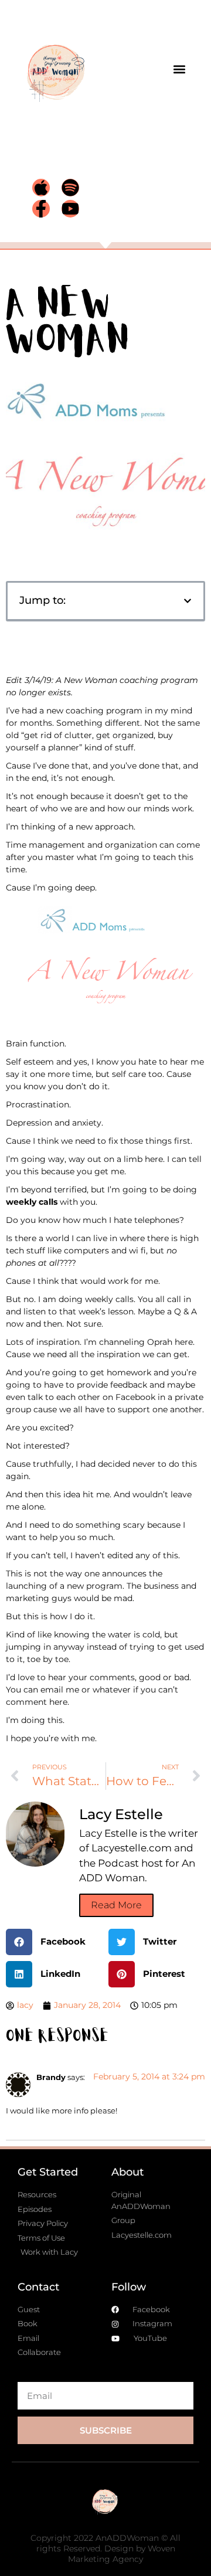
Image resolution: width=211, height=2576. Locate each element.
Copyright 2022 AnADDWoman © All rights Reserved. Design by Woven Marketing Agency (105, 2548)
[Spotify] (70, 188)
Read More (116, 1905)
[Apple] (41, 188)
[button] (180, 69)
